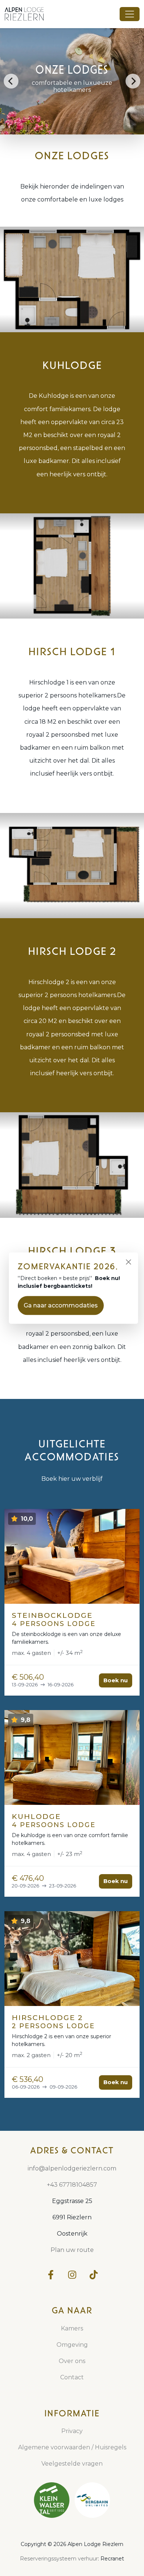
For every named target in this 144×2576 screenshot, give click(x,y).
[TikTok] (93, 2275)
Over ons (72, 2361)
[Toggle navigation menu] (130, 14)
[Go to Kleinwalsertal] (52, 2500)
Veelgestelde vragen (72, 2464)
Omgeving (72, 2345)
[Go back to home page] (28, 14)
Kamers (72, 2328)
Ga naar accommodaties (61, 1305)
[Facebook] (51, 2275)
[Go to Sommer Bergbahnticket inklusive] (92, 2500)
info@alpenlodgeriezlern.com (72, 2168)
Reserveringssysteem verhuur (59, 2559)
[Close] (128, 1262)
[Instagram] (72, 2275)
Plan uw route (72, 2250)
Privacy (72, 2431)
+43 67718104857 (72, 2185)
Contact (72, 2377)
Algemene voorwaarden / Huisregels (72, 2447)
